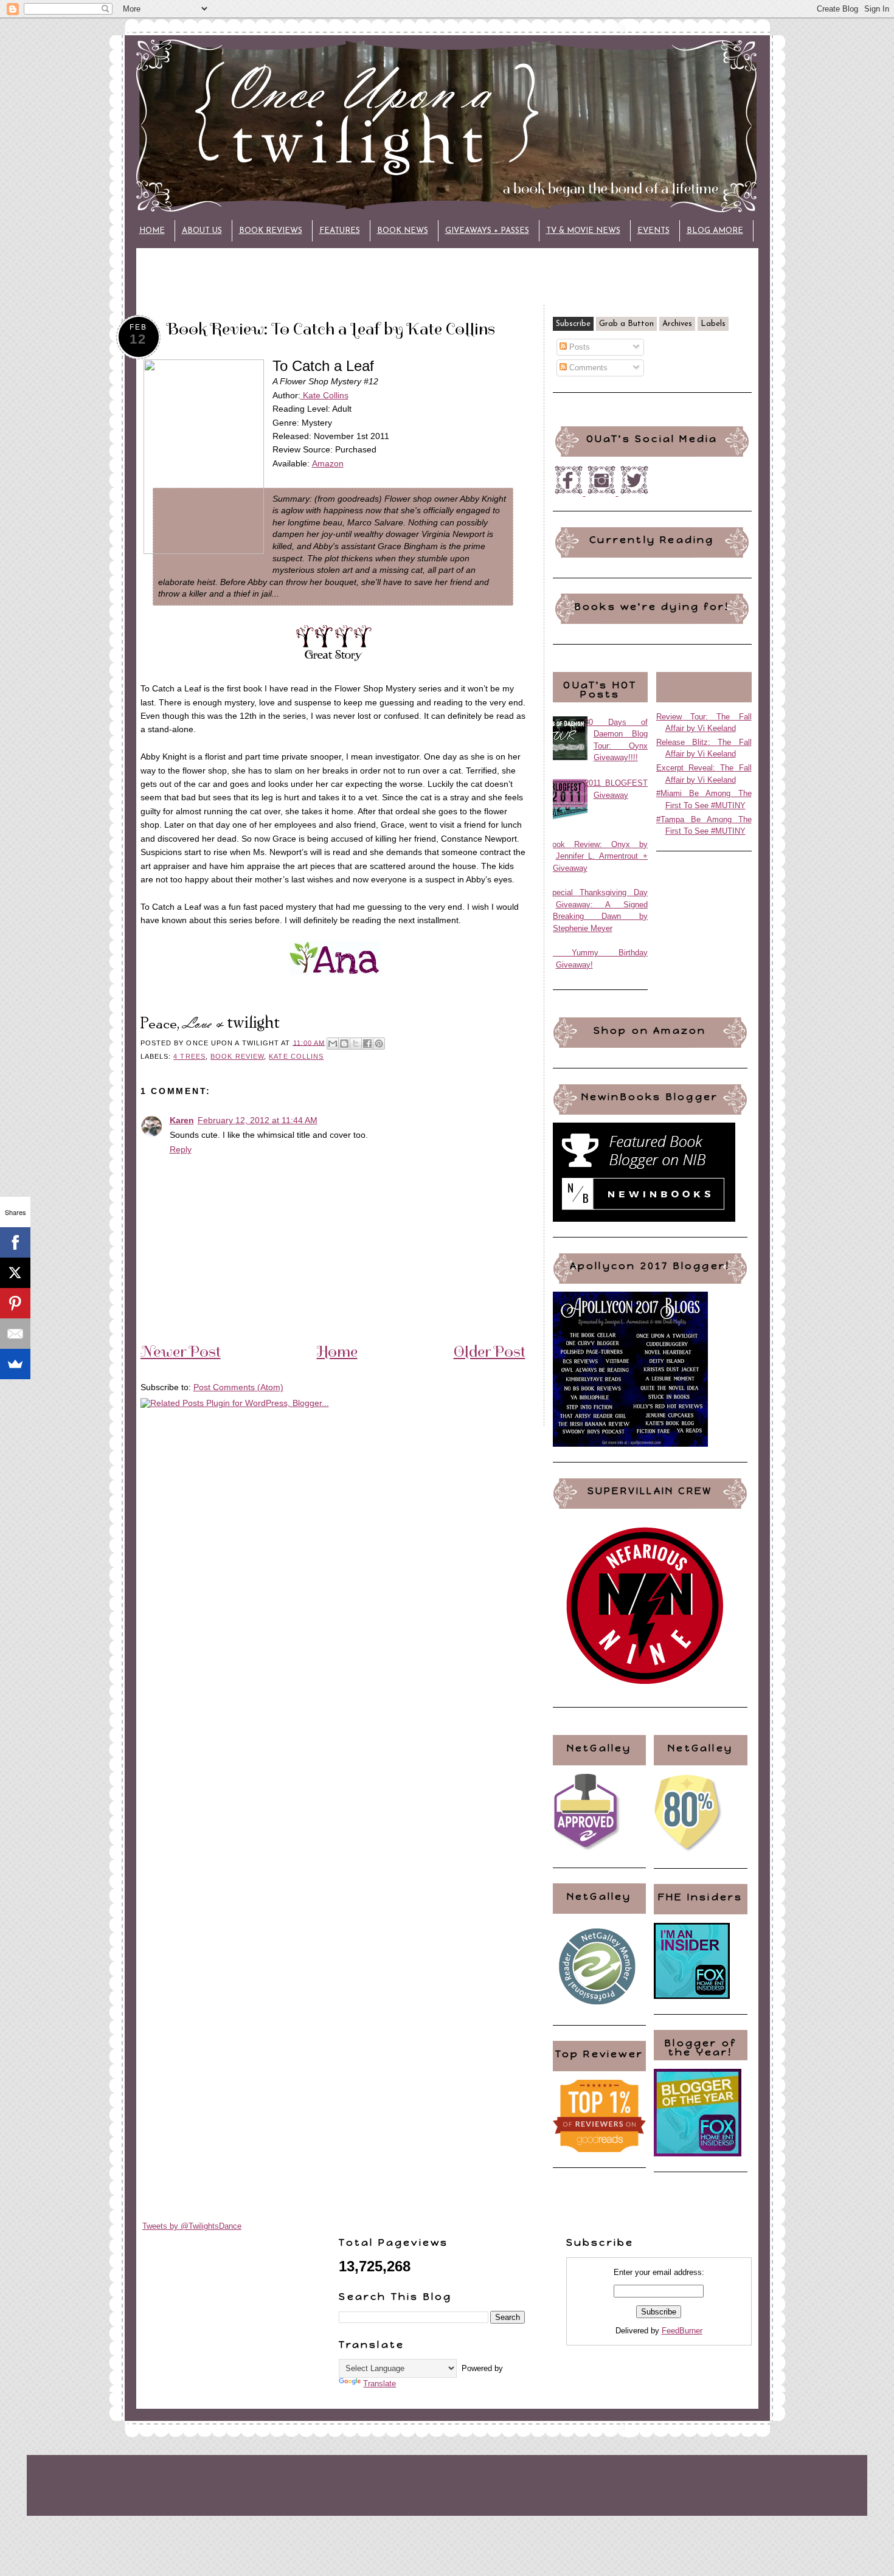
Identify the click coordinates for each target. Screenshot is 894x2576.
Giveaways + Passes (487, 231)
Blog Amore (715, 231)
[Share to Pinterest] (379, 1044)
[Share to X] (356, 1044)
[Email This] (333, 1044)
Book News (403, 231)
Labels (713, 324)
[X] (15, 1273)
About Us (202, 231)
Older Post (490, 1351)
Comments (587, 368)
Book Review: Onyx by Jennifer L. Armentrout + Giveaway (598, 856)
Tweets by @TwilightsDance (192, 2226)
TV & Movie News (583, 231)
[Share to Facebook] (367, 1044)
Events (653, 231)
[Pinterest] (15, 1303)
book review (237, 1056)
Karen (182, 1120)
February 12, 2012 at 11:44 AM (258, 1120)
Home (152, 231)
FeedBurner (682, 2331)
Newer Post (181, 1351)
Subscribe (573, 324)
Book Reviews (271, 231)
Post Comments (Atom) (238, 1387)
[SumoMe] (15, 1364)
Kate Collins (324, 395)
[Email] (15, 1334)
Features (340, 231)
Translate (379, 2384)
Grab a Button (626, 324)
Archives (677, 324)
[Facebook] (15, 1242)
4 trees (189, 1056)
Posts (578, 347)
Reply (181, 1149)
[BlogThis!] (344, 1044)
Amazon (328, 463)
